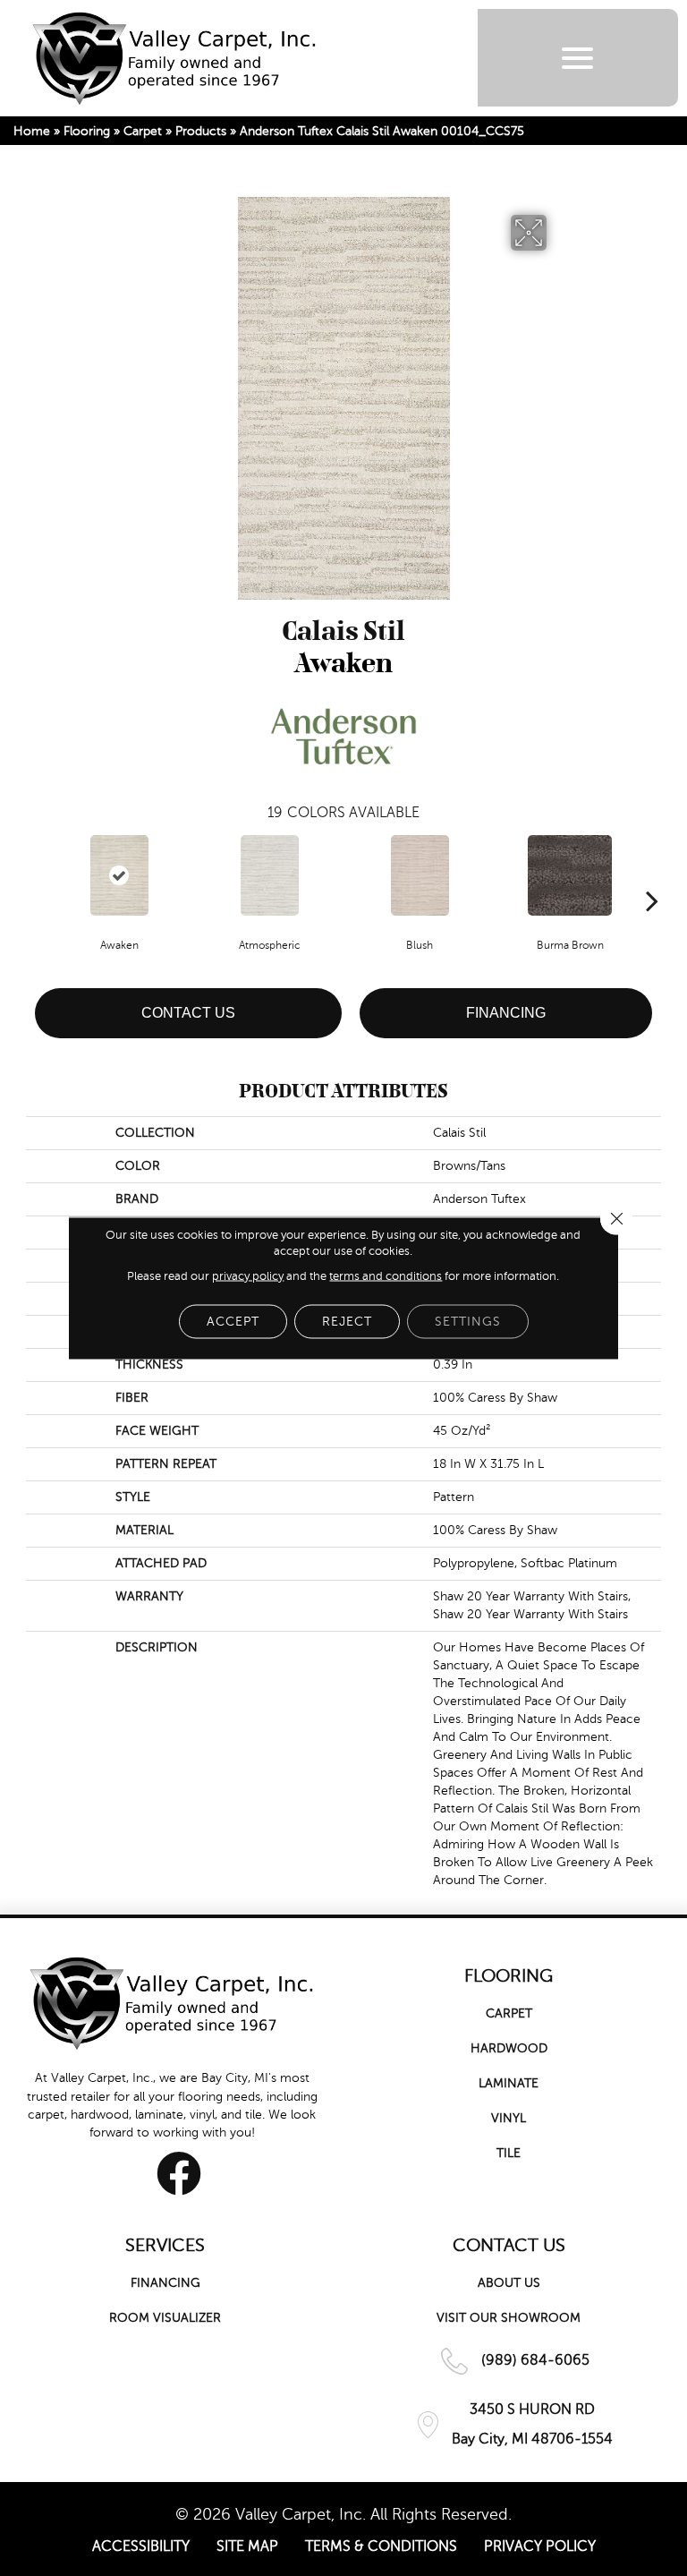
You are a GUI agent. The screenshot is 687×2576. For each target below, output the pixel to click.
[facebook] (179, 2173)
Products (201, 131)
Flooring (87, 131)
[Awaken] (119, 875)
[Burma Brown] (570, 875)
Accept (233, 1322)
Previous (35, 874)
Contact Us (188, 1013)
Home (32, 131)
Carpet (143, 131)
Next (652, 874)
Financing (506, 1013)
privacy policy (248, 1276)
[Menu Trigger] (577, 58)
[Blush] (420, 875)
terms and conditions (386, 1276)
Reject (347, 1322)
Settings (468, 1322)
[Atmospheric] (269, 875)
